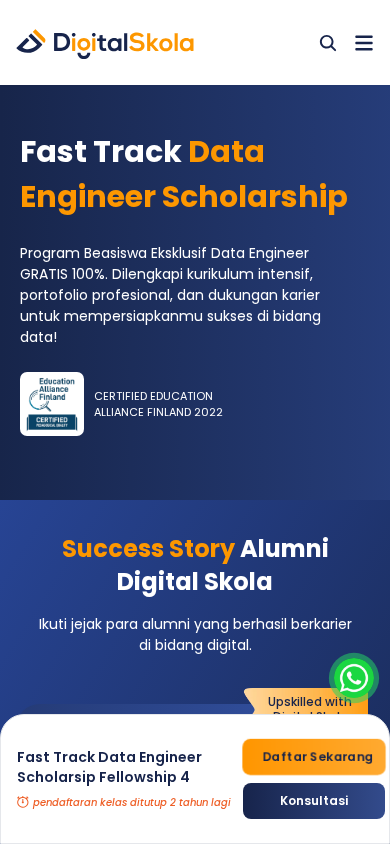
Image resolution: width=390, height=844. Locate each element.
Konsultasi (314, 800)
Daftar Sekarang (317, 757)
